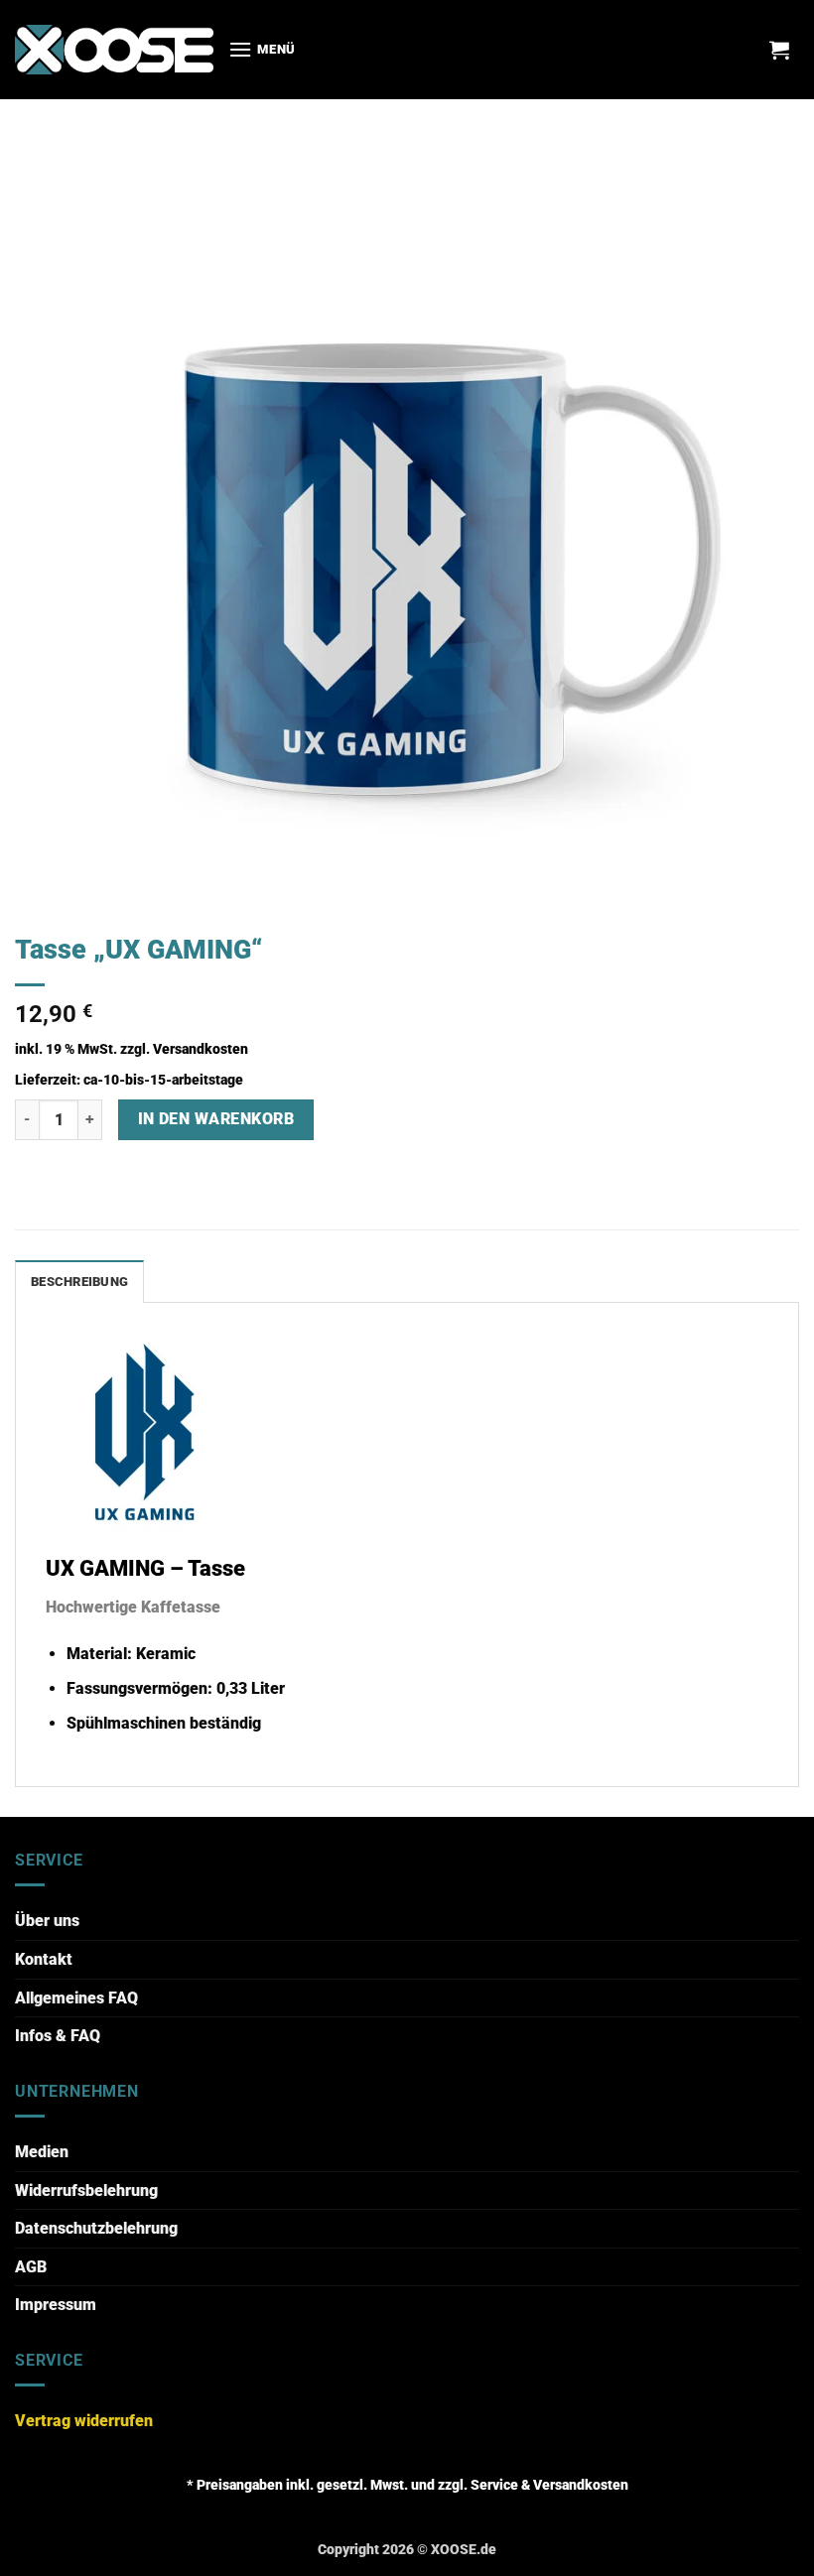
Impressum (56, 2305)
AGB (31, 2267)
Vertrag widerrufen (84, 2421)
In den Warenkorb (216, 1119)
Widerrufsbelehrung (86, 2190)
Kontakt (44, 1959)
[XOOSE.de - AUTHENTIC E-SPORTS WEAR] (114, 49)
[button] (262, 49)
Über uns (47, 1921)
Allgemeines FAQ (76, 1998)
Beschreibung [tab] (79, 1282)
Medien (42, 2152)
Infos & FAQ (58, 2036)
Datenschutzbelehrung (96, 2228)
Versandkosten (201, 1049)
